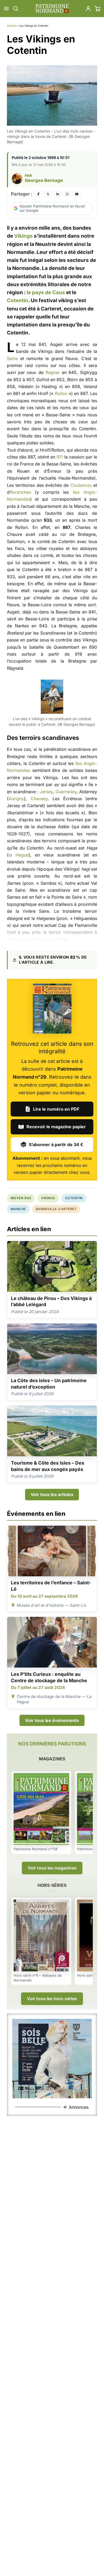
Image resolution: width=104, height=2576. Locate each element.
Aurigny (16, 799)
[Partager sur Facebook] (38, 194)
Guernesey (66, 792)
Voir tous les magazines (52, 1868)
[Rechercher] (16, 9)
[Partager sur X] (48, 194)
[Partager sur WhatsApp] (67, 194)
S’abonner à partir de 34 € (56, 1145)
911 (60, 457)
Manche (18, 1209)
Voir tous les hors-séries (52, 1999)
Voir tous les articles (52, 1494)
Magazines (52, 1759)
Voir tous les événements (52, 1720)
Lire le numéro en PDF (56, 1109)
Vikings (23, 236)
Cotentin (18, 300)
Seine (12, 358)
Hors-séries (52, 1885)
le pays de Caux (46, 292)
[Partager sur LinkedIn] (58, 194)
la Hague (19, 855)
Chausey (39, 799)
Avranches (21, 492)
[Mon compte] (88, 9)
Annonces (79, 2107)
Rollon (61, 393)
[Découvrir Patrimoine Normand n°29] (52, 1009)
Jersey (46, 792)
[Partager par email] (77, 194)
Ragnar (53, 372)
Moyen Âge (21, 1198)
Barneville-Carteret (56, 1209)
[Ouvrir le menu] (6, 9)
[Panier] (98, 9)
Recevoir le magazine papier (56, 1127)
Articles (12, 26)
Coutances (81, 485)
